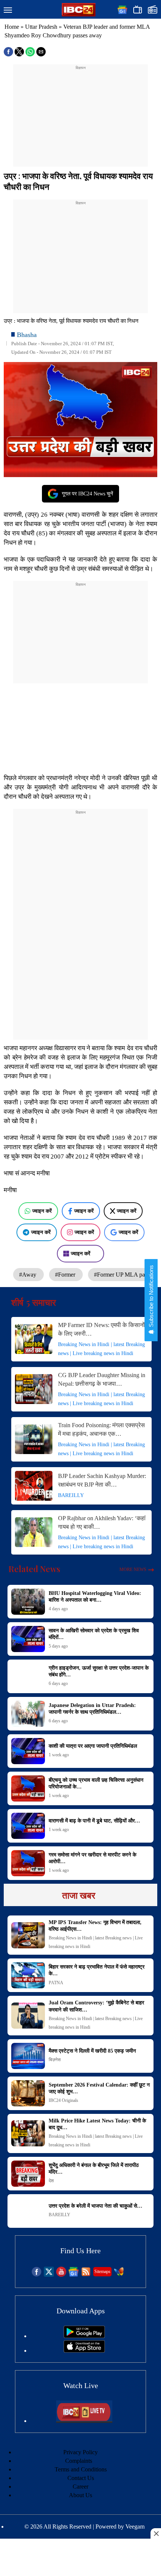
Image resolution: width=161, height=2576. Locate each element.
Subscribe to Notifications (151, 1297)
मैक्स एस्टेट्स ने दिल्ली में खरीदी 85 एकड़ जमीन (92, 2051)
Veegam (135, 2526)
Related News (34, 1569)
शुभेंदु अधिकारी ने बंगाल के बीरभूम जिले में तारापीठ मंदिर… (94, 2169)
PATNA (56, 1983)
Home (12, 27)
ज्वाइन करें (42, 1211)
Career (80, 2487)
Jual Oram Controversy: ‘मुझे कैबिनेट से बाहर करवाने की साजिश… (96, 2006)
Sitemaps (102, 2272)
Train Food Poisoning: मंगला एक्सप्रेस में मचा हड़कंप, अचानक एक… (101, 1429)
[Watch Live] (84, 2421)
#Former (66, 1275)
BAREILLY (71, 1495)
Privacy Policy (80, 2452)
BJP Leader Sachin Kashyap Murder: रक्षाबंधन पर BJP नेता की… (102, 1480)
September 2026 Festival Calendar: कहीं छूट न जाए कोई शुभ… (99, 2088)
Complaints (79, 2461)
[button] (8, 10)
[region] (80, 118)
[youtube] (61, 2275)
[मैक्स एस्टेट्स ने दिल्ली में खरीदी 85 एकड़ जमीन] (28, 2056)
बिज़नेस (55, 2060)
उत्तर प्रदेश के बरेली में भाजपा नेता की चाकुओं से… (95, 2206)
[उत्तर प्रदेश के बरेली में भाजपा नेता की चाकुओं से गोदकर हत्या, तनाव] (28, 2211)
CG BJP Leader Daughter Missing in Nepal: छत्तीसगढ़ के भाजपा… (102, 1379)
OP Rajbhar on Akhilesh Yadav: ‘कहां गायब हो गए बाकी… (102, 1522)
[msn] (119, 2275)
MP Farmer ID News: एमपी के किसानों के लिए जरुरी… (101, 1329)
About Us (80, 2495)
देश (51, 2181)
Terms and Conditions (81, 2469)
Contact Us (81, 2478)
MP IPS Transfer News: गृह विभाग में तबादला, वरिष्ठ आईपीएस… (95, 1926)
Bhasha (27, 335)
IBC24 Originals (63, 2100)
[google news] (74, 2275)
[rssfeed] (86, 2275)
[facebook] (37, 2275)
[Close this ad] (156, 2533)
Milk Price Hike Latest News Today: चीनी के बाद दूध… (97, 2124)
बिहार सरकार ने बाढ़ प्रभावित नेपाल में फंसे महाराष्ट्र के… (97, 1970)
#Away (28, 1275)
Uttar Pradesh (41, 27)
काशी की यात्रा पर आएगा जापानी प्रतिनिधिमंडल (93, 1746)
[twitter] (49, 2275)
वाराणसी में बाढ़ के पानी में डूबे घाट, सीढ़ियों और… (94, 1821)
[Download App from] (84, 2336)
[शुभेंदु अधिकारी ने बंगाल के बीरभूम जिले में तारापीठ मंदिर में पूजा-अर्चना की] (28, 2174)
